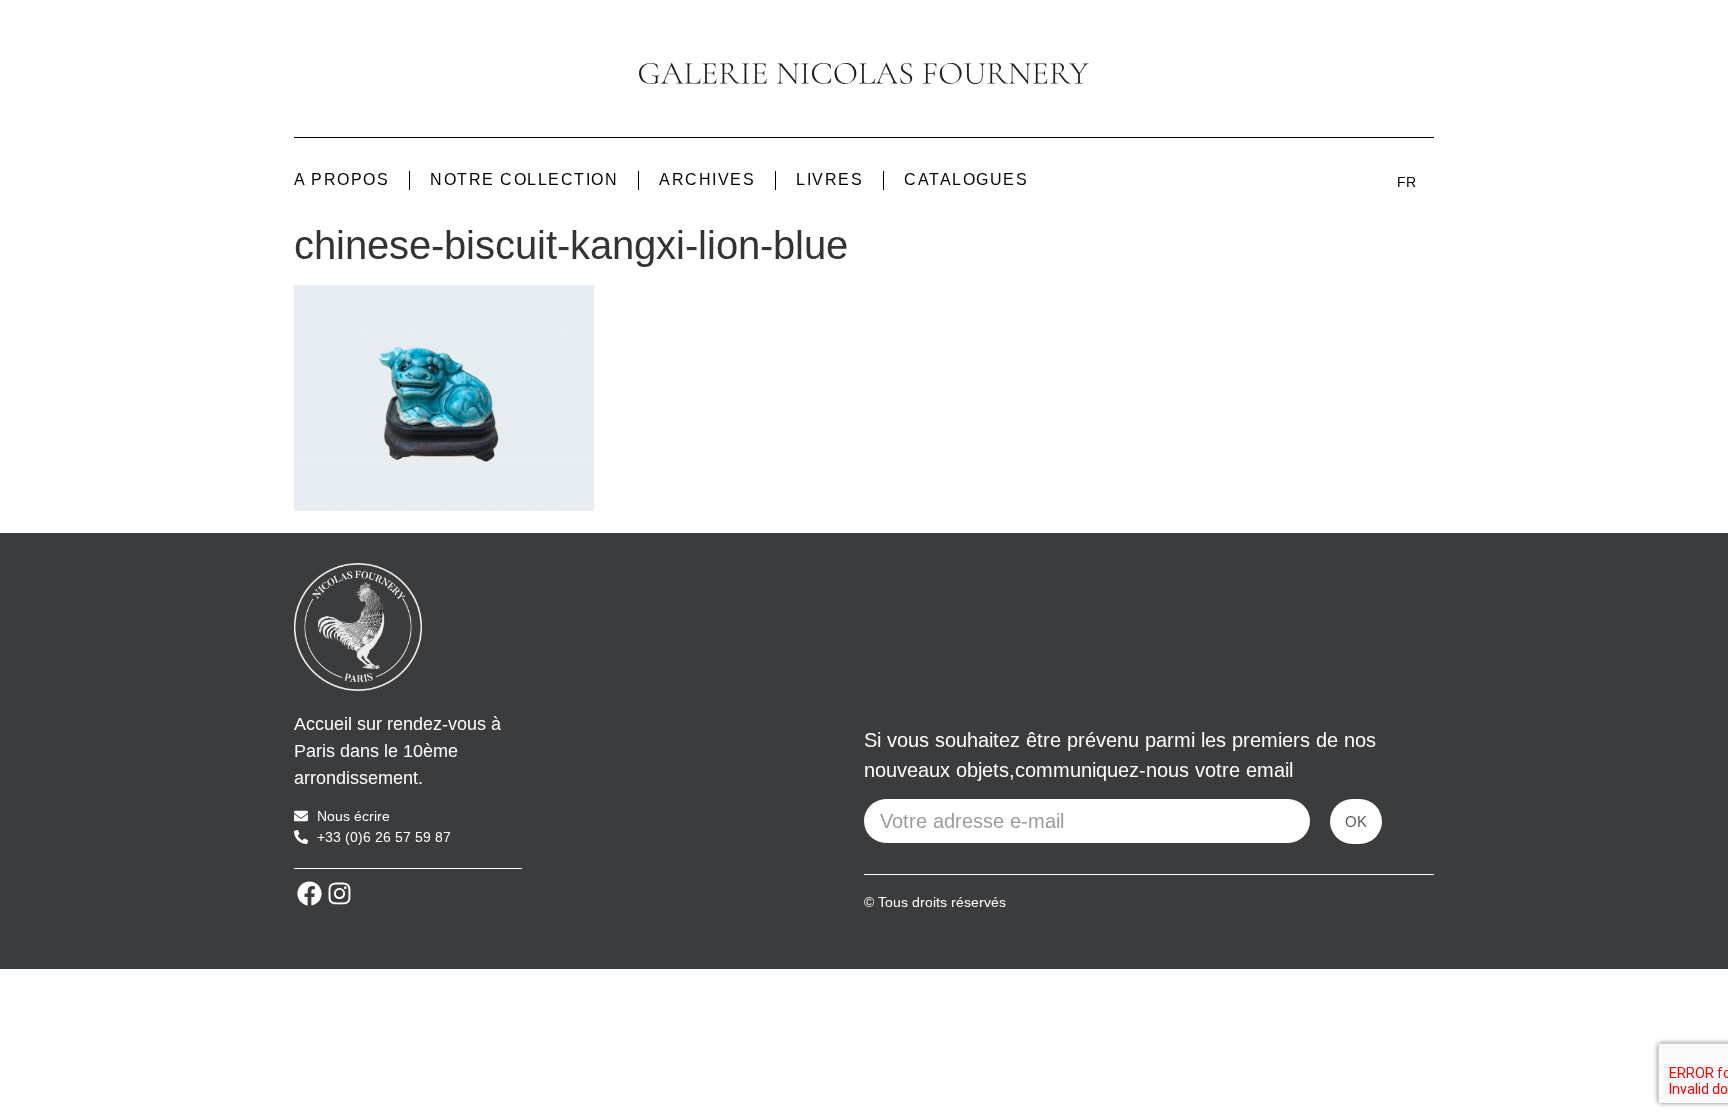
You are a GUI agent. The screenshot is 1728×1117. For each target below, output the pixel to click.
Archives (707, 179)
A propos (341, 179)
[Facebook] (309, 894)
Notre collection (524, 179)
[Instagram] (339, 894)
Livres (829, 179)
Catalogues (966, 179)
